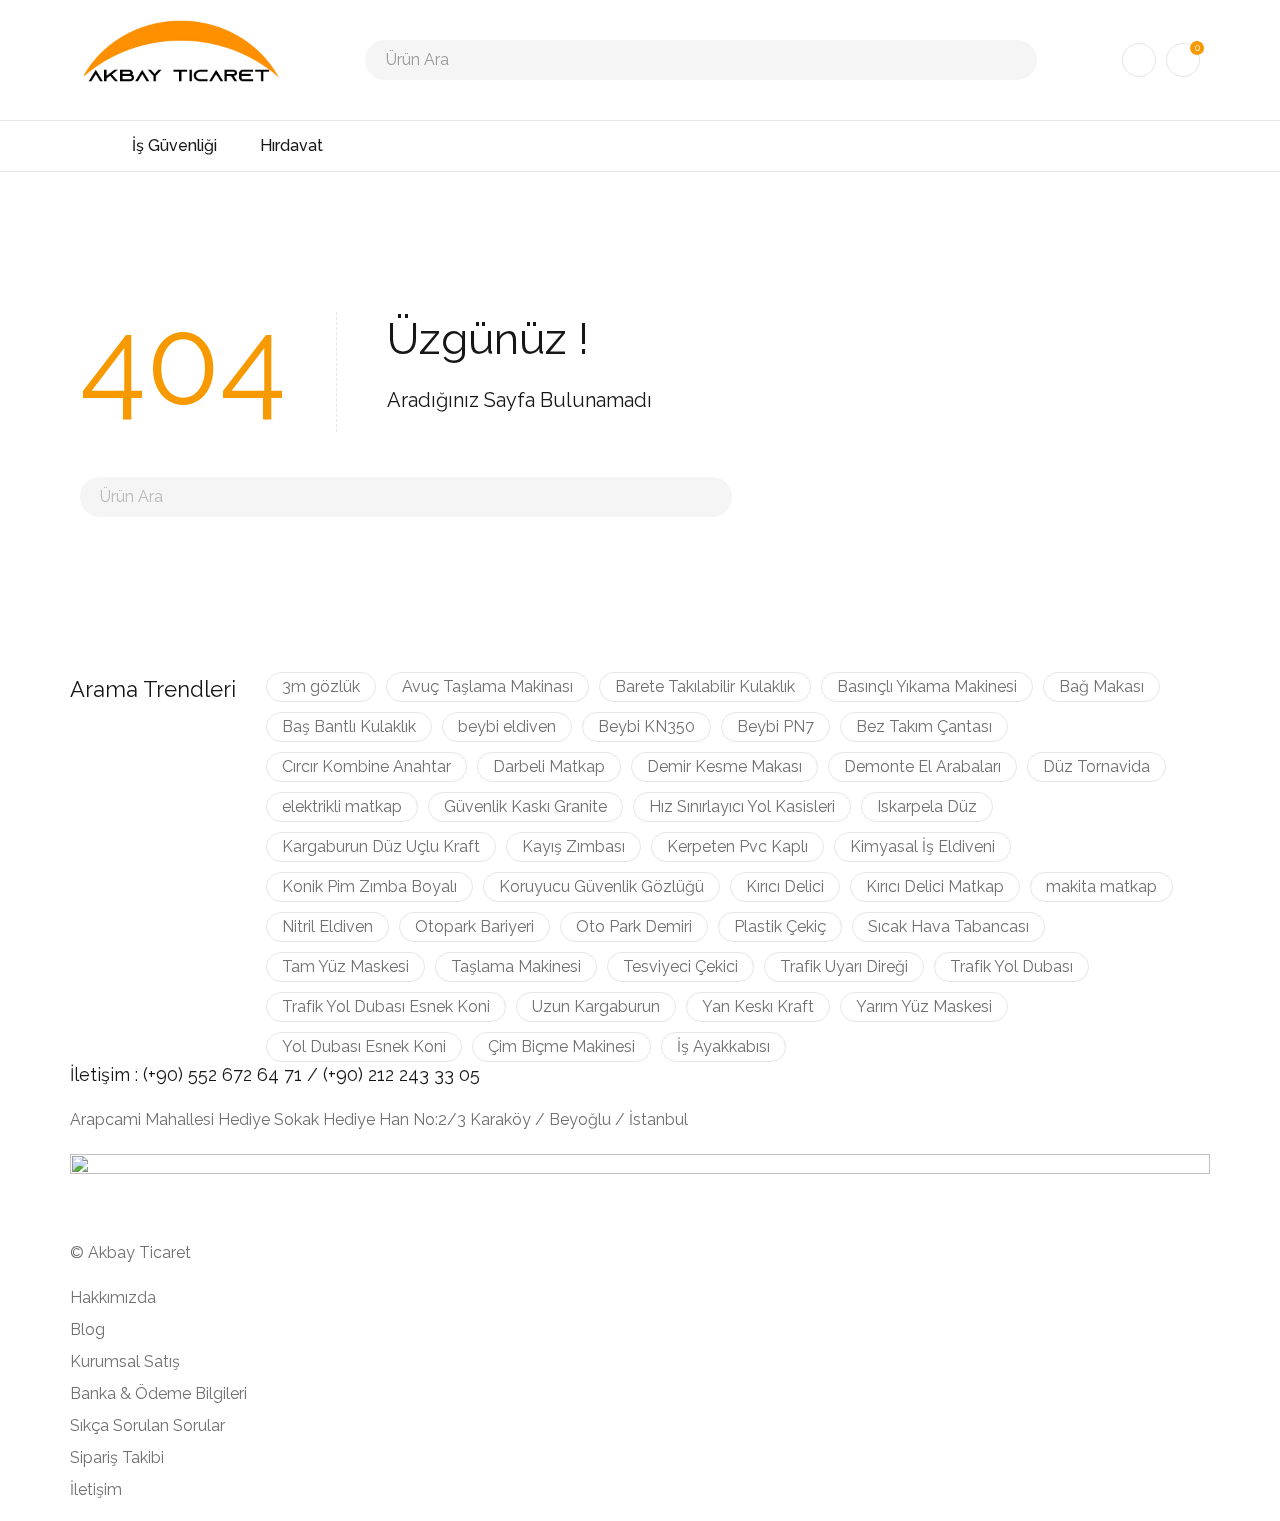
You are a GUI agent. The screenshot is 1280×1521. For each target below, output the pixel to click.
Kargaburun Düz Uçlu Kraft (381, 846)
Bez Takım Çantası (924, 726)
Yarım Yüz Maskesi (924, 1006)
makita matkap (1101, 886)
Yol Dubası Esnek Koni (364, 1046)
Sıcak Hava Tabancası (948, 926)
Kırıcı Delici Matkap (935, 886)
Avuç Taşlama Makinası (487, 686)
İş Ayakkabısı (723, 1046)
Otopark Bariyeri (474, 926)
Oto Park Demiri (634, 926)
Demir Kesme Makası (724, 766)
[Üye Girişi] (1139, 60)
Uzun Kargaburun (596, 1006)
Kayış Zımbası (573, 846)
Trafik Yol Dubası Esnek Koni (386, 1006)
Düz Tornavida (1096, 766)
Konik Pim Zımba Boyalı (369, 886)
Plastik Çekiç (780, 926)
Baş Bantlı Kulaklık (349, 726)
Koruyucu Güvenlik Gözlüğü (601, 886)
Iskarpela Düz (927, 806)
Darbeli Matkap (549, 766)
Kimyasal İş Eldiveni (922, 846)
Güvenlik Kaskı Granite (525, 806)
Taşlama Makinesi (516, 966)
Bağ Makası (1101, 686)
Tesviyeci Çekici (680, 966)
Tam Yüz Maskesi (345, 966)
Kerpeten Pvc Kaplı (737, 846)
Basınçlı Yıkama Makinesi (927, 686)
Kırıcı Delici (785, 886)
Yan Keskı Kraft (758, 1006)
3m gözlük (321, 686)
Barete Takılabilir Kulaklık (705, 686)
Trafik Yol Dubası (1011, 966)
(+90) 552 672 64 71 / (233, 1074)
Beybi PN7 (775, 726)
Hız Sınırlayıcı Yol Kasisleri (742, 806)
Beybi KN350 (646, 726)
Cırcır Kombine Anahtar (366, 766)
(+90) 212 (361, 1074)
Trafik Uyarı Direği (844, 966)
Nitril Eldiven (327, 926)
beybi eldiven (507, 726)
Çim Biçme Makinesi (561, 1046)
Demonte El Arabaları (922, 766)
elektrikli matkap (342, 806)
